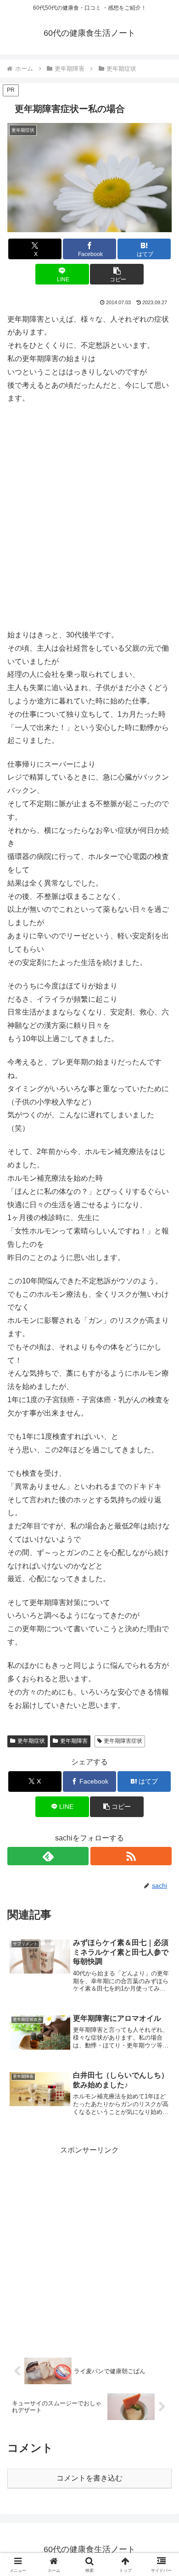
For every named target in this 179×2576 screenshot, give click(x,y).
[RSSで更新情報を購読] (131, 1856)
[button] (117, 274)
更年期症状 (31, 1741)
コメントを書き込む (89, 2478)
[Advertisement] (89, 512)
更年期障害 (74, 1741)
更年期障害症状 (123, 1741)
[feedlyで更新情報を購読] (48, 1856)
